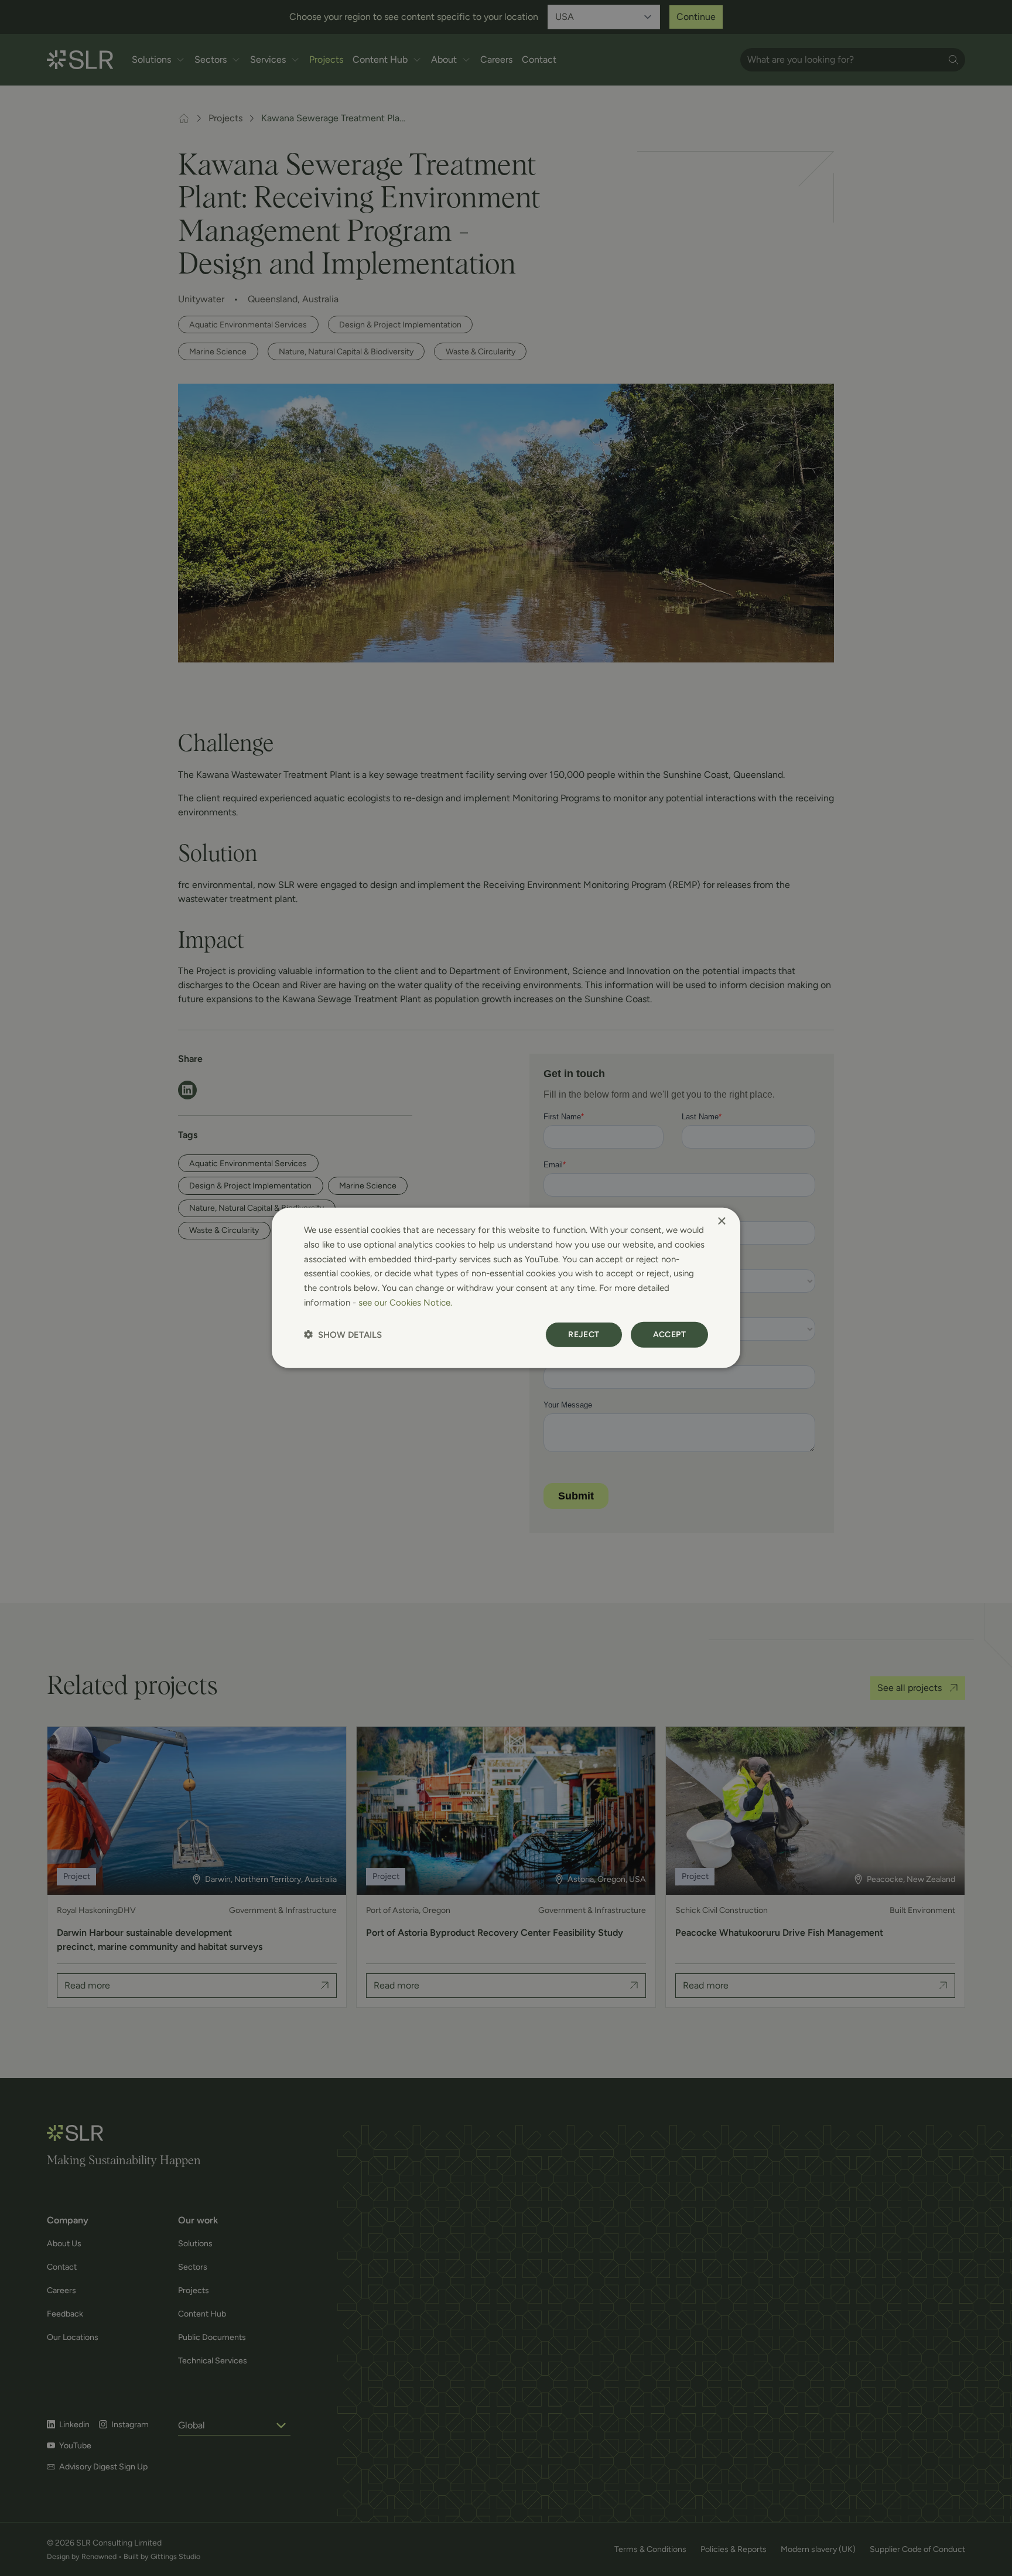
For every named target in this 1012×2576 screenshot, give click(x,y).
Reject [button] (584, 1334)
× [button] (721, 1222)
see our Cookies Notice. (405, 1303)
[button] (343, 1335)
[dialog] (506, 1288)
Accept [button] (669, 1334)
